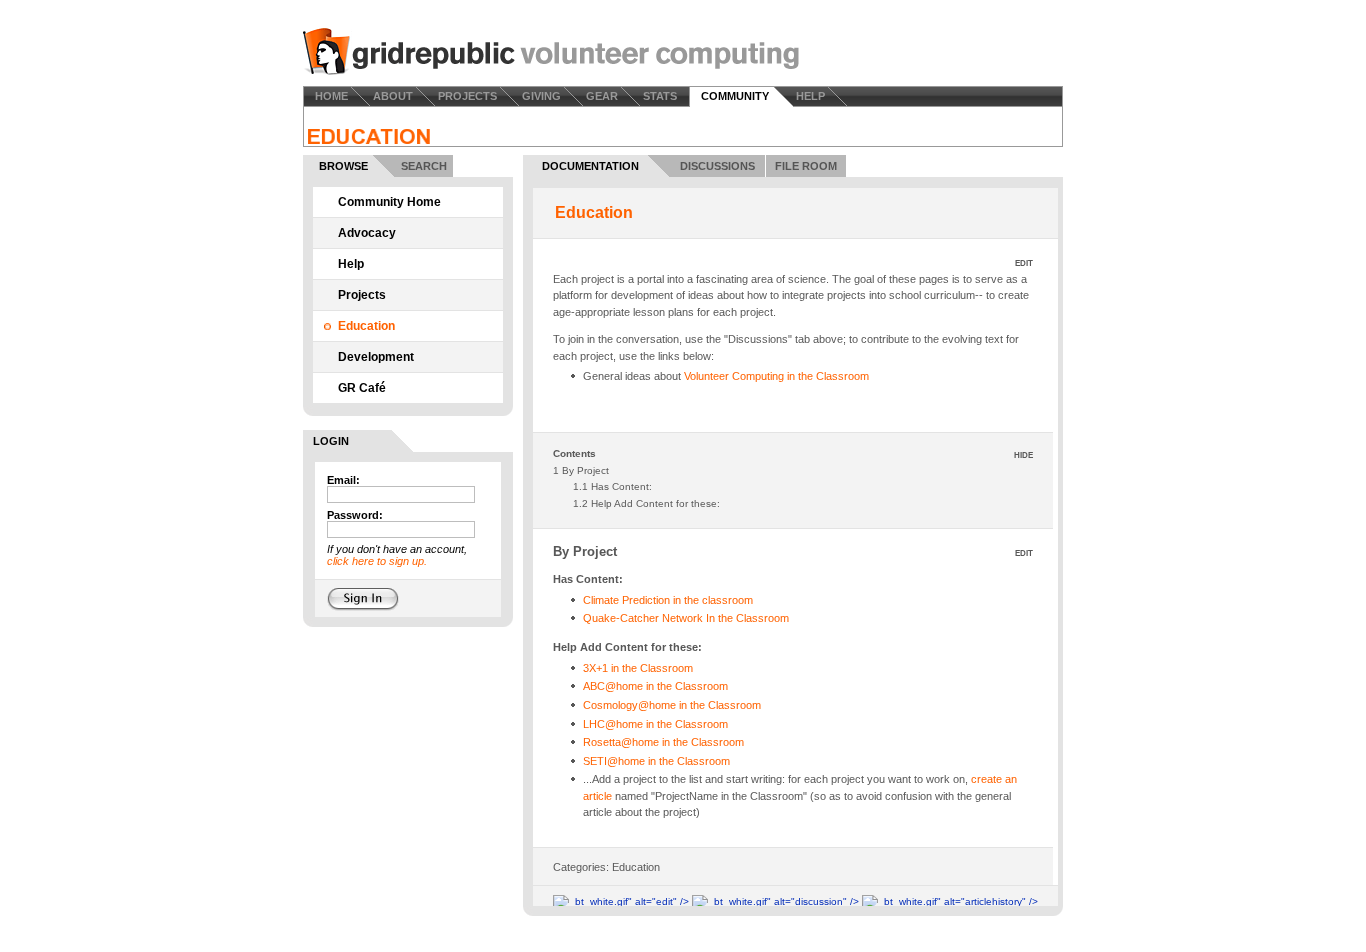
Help (351, 264)
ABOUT (393, 96)
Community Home (389, 202)
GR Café (362, 388)
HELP (810, 96)
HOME (331, 96)
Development (376, 357)
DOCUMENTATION (590, 166)
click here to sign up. (377, 561)
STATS (660, 96)
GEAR (602, 96)
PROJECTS (467, 96)
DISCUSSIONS (717, 166)
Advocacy (367, 233)
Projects (362, 295)
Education (366, 326)
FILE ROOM (806, 166)
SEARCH (424, 166)
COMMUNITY (735, 96)
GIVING (541, 96)
